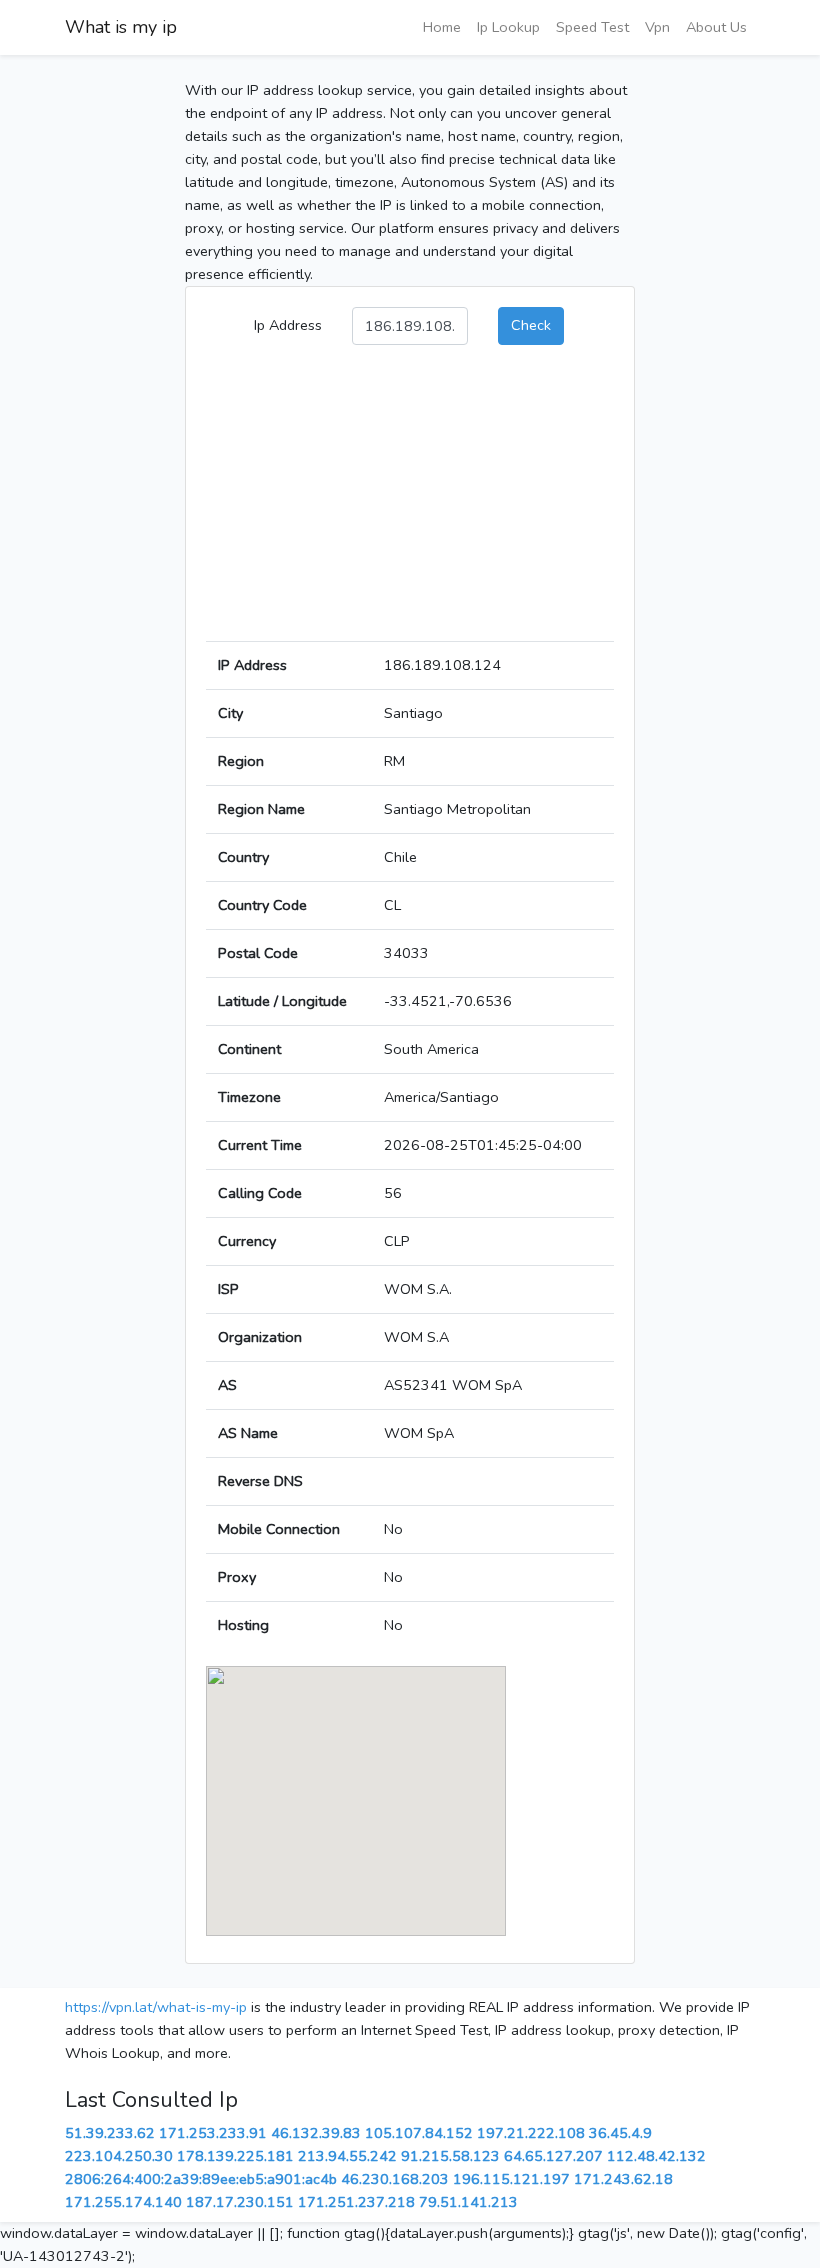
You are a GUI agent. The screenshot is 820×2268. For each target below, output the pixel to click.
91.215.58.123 (450, 2156)
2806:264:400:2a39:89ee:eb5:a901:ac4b (201, 2179)
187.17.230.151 (240, 2202)
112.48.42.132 (656, 2156)
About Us (716, 27)
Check (531, 325)
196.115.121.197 (511, 2179)
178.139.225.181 (235, 2156)
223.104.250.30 (119, 2156)
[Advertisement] (410, 501)
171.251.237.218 (356, 2202)
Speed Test (592, 27)
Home (442, 27)
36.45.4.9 (620, 2133)
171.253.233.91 (213, 2133)
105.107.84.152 (419, 2133)
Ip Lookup (508, 27)
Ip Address (288, 325)
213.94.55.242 (347, 2156)
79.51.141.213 (468, 2202)
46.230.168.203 (395, 2179)
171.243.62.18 (623, 2179)
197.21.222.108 (531, 2133)
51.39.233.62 (110, 2133)
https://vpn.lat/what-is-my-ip (156, 2007)
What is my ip (121, 27)
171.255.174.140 (123, 2202)
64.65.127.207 (553, 2156)
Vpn (657, 27)
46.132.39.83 (316, 2133)
